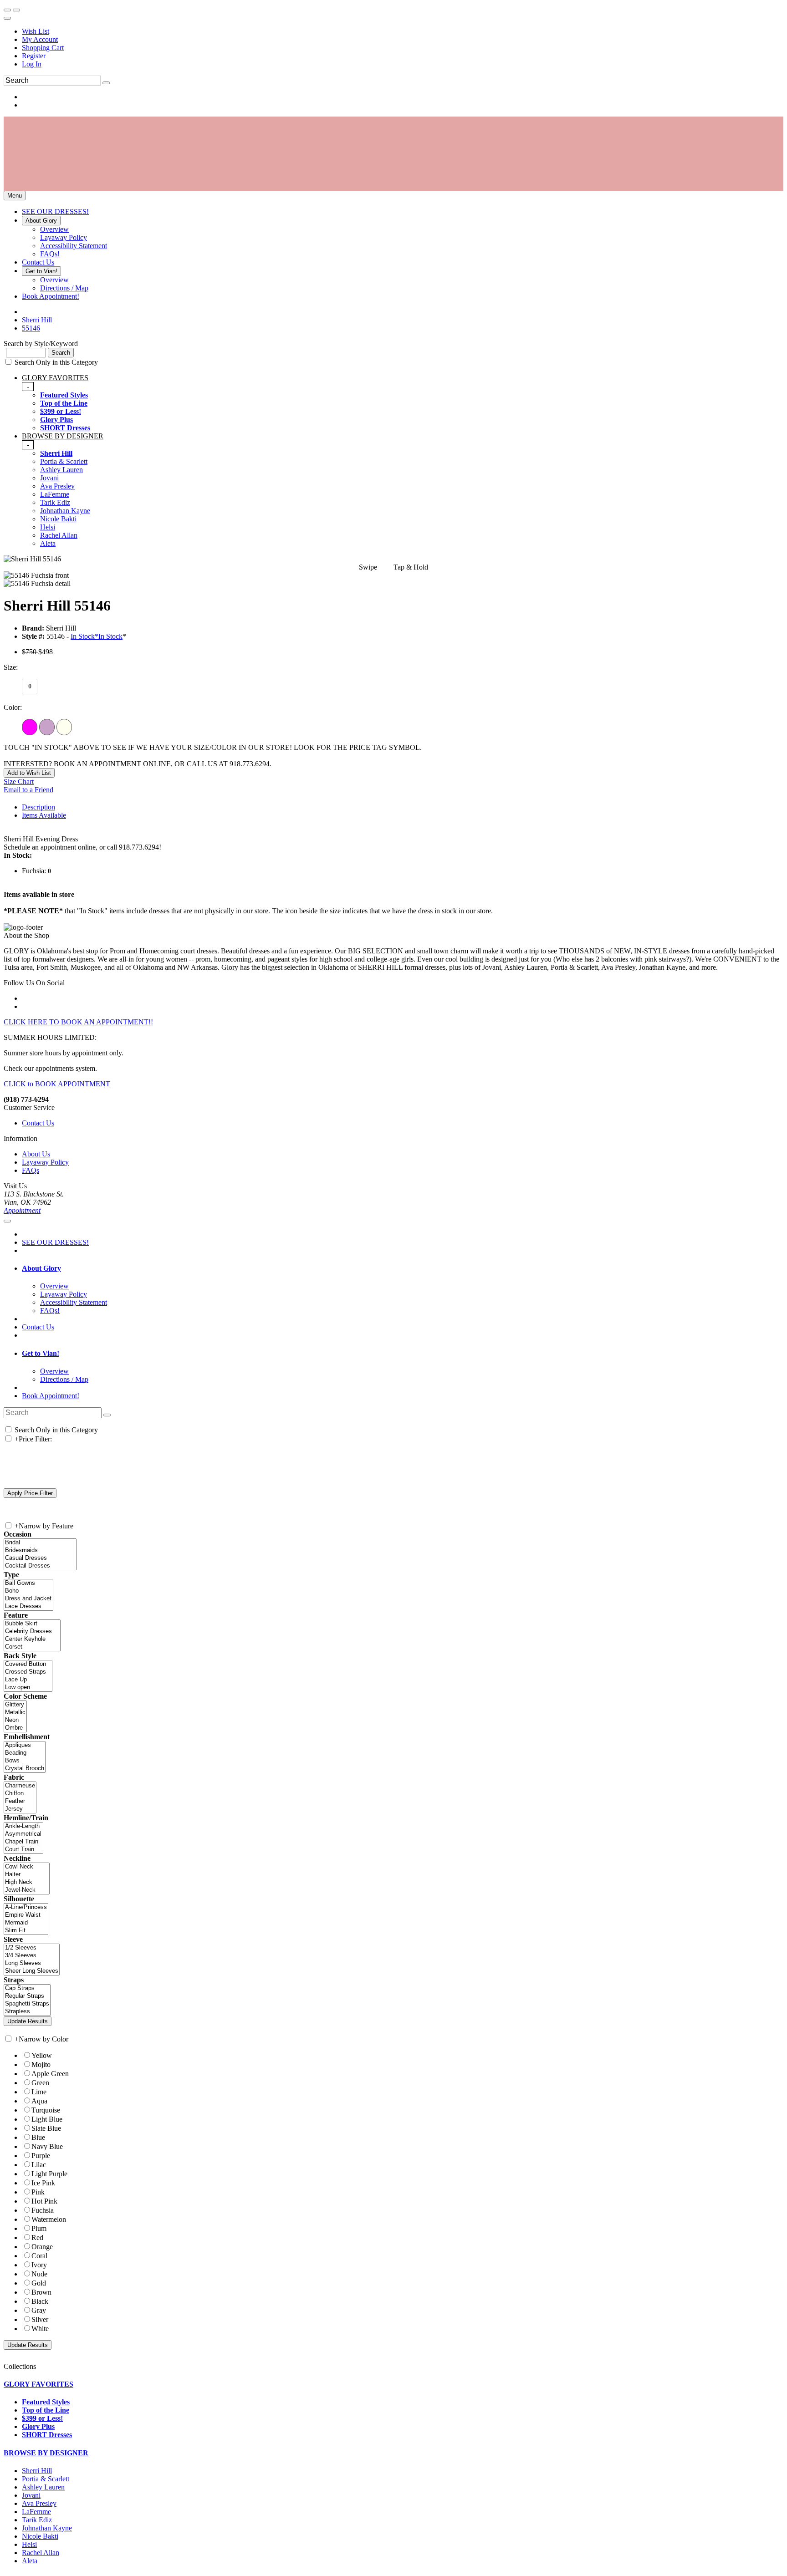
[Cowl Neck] (27, 1867)
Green (40, 2083)
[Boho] (28, 1591)
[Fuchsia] (30, 727)
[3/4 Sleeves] (32, 1956)
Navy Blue (47, 2146)
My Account (40, 39)
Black (40, 2301)
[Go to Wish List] (16, 10)
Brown (41, 2292)
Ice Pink (43, 2183)
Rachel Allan (59, 535)
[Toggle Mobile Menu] (7, 1221)
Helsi (48, 527)
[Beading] (25, 1753)
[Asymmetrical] (23, 1834)
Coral (39, 2256)
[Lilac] (47, 727)
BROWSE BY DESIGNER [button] (46, 2453)
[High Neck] (27, 1882)
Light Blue (47, 2119)
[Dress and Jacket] (28, 1599)
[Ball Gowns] (28, 1583)
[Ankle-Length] (23, 1826)
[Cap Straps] (27, 1988)
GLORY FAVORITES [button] (38, 2384)
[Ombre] (15, 1728)
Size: (11, 667)
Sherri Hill (56, 453)
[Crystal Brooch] (25, 1769)
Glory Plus (56, 420)
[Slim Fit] (26, 1931)
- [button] (28, 386)
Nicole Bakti (58, 519)
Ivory (39, 2265)
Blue (38, 2137)
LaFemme (55, 494)
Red (37, 2237)
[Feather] (20, 1801)
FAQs (31, 1170)
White (40, 2329)
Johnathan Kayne (65, 511)
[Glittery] (15, 1705)
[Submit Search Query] (107, 1415)
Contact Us (38, 1123)
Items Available (44, 815)
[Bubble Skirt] (32, 1624)
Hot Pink (44, 2201)
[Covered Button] (28, 1664)
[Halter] (27, 1875)
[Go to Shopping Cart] (7, 10)
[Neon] (15, 1720)
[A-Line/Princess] (26, 1907)
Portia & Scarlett (64, 461)
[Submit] (106, 83)
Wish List (36, 31)
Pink (38, 2192)
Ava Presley (57, 486)
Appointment (22, 1210)
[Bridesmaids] (40, 1550)
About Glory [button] (41, 1268)
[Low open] (28, 1688)
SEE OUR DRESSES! (55, 1242)
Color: (13, 707)
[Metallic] (15, 1713)
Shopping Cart (43, 48)
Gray (39, 2310)
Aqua (39, 2101)
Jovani (49, 478)
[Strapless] (27, 2012)
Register (34, 56)
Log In (32, 64)
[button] (55, 211)
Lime (39, 2092)
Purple (41, 2156)
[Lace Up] (28, 1680)
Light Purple (49, 2174)
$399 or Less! (61, 411)
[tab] (403, 403)
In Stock (110, 636)
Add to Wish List (29, 773)
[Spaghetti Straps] (27, 2004)
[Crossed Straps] (28, 1672)
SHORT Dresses (65, 428)
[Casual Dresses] (40, 1558)
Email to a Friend (28, 790)
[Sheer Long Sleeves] (32, 1971)
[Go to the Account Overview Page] (7, 18)
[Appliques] (25, 1745)
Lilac (39, 2165)
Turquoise (46, 2110)
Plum (39, 2228)
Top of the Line (64, 403)
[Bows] (25, 1761)
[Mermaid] (26, 1923)
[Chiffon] (20, 1794)
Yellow (42, 2055)
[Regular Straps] (27, 1996)
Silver (40, 2319)
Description (38, 807)
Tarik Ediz (55, 502)
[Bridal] (40, 1543)
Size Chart (19, 781)
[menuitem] (403, 31)
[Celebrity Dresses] (32, 1632)
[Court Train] (23, 1850)
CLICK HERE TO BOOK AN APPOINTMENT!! (78, 1022)
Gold (39, 2283)
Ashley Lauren (61, 470)
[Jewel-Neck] (27, 1890)
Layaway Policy (45, 1162)
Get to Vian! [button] (41, 1353)
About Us (36, 1154)
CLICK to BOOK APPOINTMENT (57, 1084)
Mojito (41, 2064)
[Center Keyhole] (32, 1639)
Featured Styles (64, 395)
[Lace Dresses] (28, 1606)
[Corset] (32, 1647)
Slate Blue (46, 2128)
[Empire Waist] (26, 1915)
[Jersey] (20, 1809)
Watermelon (49, 2219)
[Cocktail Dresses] (40, 1566)
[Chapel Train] (23, 1842)
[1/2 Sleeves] (32, 1948)
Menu (15, 196)
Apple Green (50, 2074)
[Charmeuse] (20, 1786)
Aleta (48, 543)
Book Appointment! (51, 1396)
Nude (39, 2274)
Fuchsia (43, 2210)
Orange (42, 2247)
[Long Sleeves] (32, 1963)
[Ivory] (64, 727)
